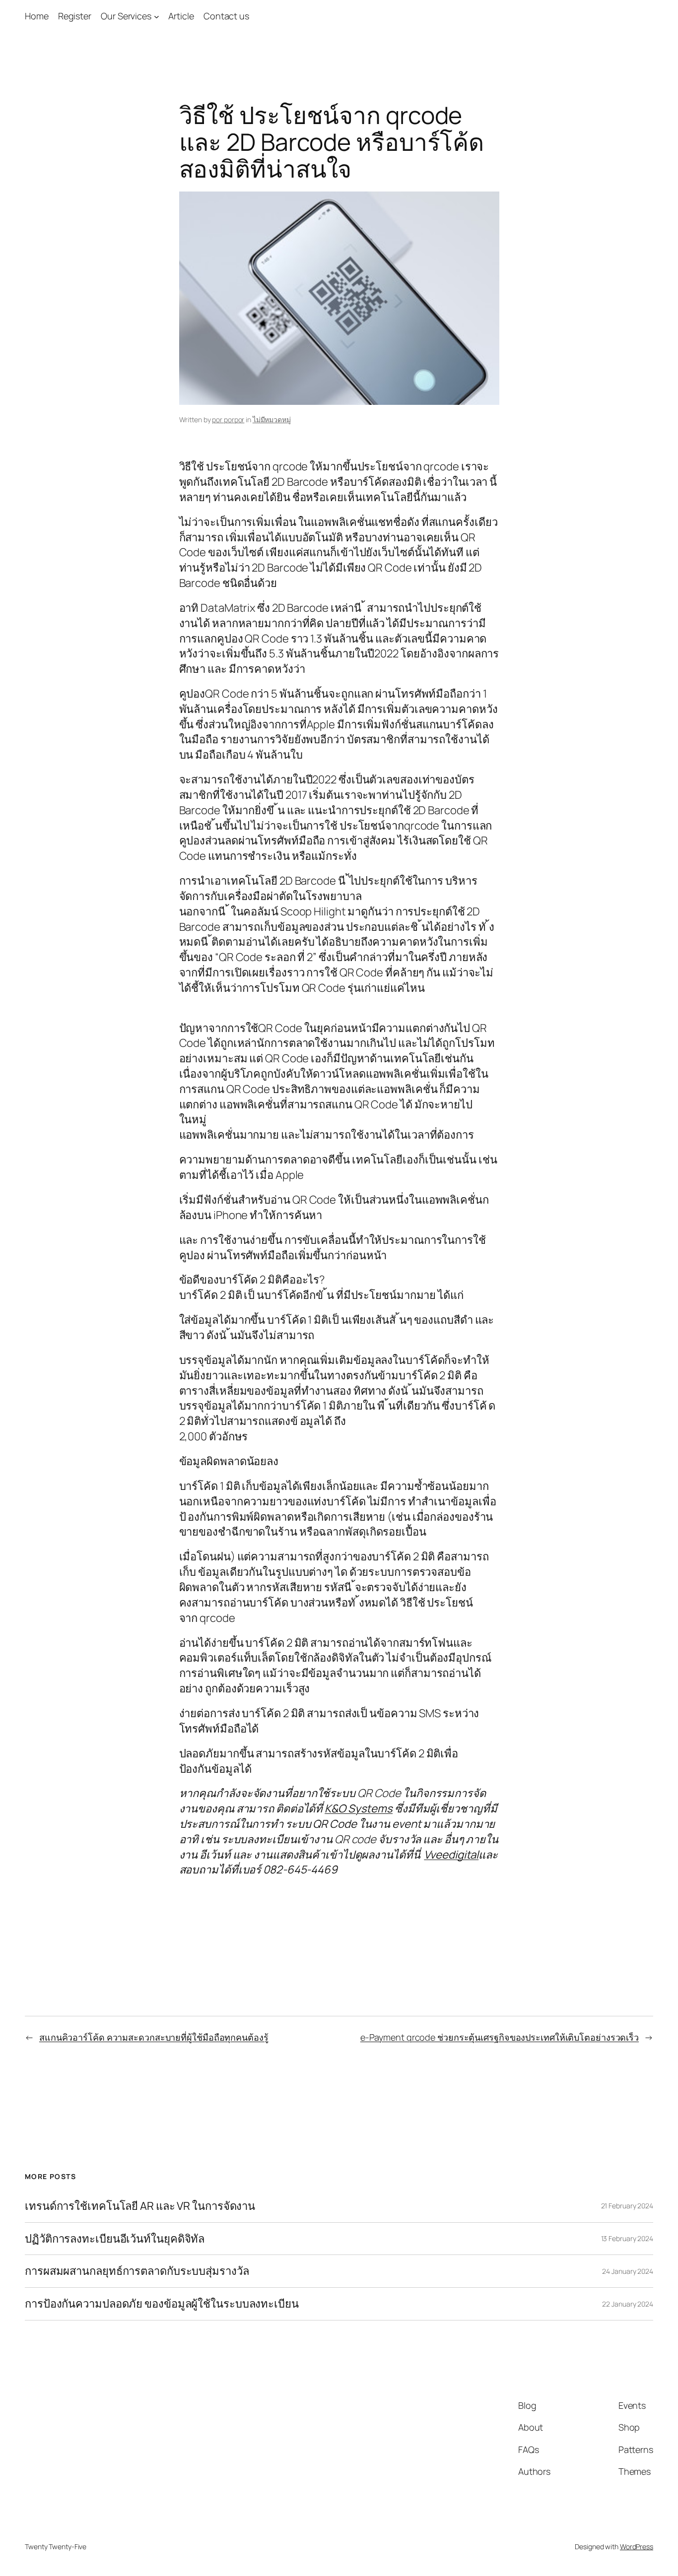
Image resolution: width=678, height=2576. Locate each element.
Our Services (126, 16)
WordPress (637, 2546)
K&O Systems (359, 1808)
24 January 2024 (628, 2271)
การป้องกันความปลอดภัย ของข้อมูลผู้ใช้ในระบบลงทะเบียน (162, 2304)
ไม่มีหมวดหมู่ (272, 419)
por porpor (228, 419)
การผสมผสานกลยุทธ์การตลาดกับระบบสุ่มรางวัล (137, 2271)
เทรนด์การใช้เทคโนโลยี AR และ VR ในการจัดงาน (140, 2206)
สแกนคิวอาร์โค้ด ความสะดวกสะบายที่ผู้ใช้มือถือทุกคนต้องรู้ (154, 2037)
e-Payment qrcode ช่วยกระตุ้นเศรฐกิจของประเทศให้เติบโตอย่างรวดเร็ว (500, 2037)
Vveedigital (451, 1855)
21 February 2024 (627, 2206)
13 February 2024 (627, 2238)
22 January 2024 (628, 2304)
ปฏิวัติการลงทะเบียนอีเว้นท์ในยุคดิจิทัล (115, 2239)
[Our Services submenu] (157, 16)
